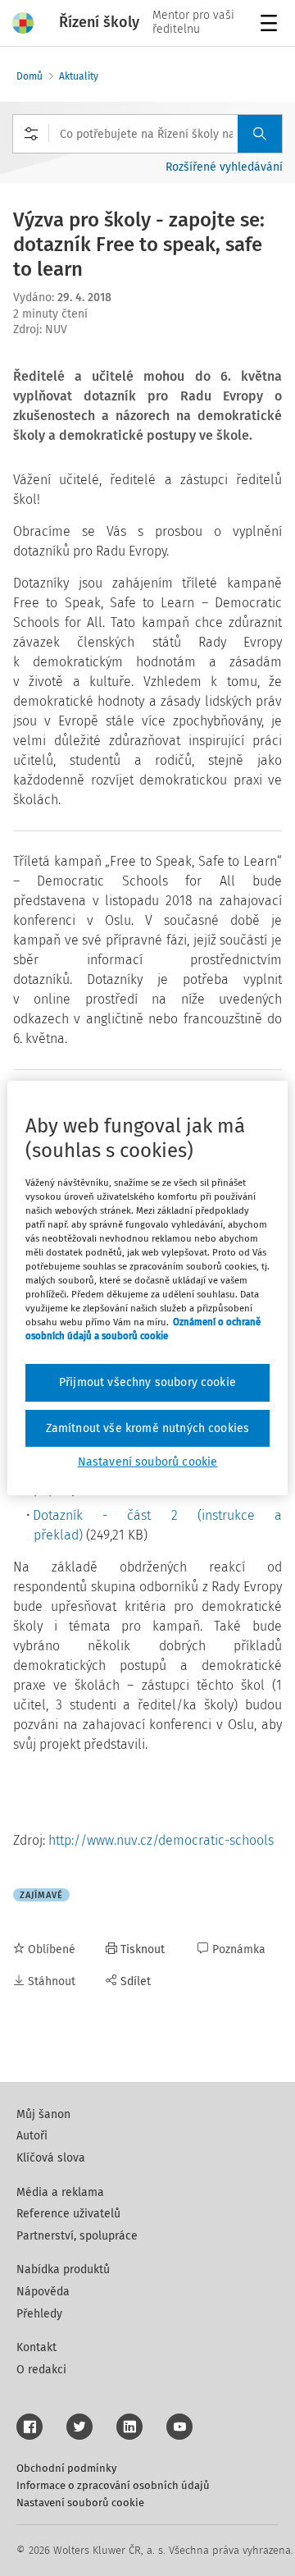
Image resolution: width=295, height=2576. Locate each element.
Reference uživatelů (68, 2214)
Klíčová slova (51, 2158)
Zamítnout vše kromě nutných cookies (148, 1428)
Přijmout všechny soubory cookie (147, 1382)
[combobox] (147, 134)
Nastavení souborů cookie (80, 2503)
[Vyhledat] (260, 134)
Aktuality (79, 76)
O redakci (41, 2370)
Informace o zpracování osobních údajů (113, 2485)
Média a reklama (60, 2192)
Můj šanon (43, 2114)
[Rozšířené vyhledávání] (31, 134)
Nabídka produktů (63, 2269)
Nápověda (43, 2292)
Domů (29, 76)
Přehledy (39, 2314)
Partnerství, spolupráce (77, 2236)
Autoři (32, 2136)
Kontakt (36, 2347)
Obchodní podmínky (66, 2468)
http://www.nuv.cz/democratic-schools (161, 1840)
